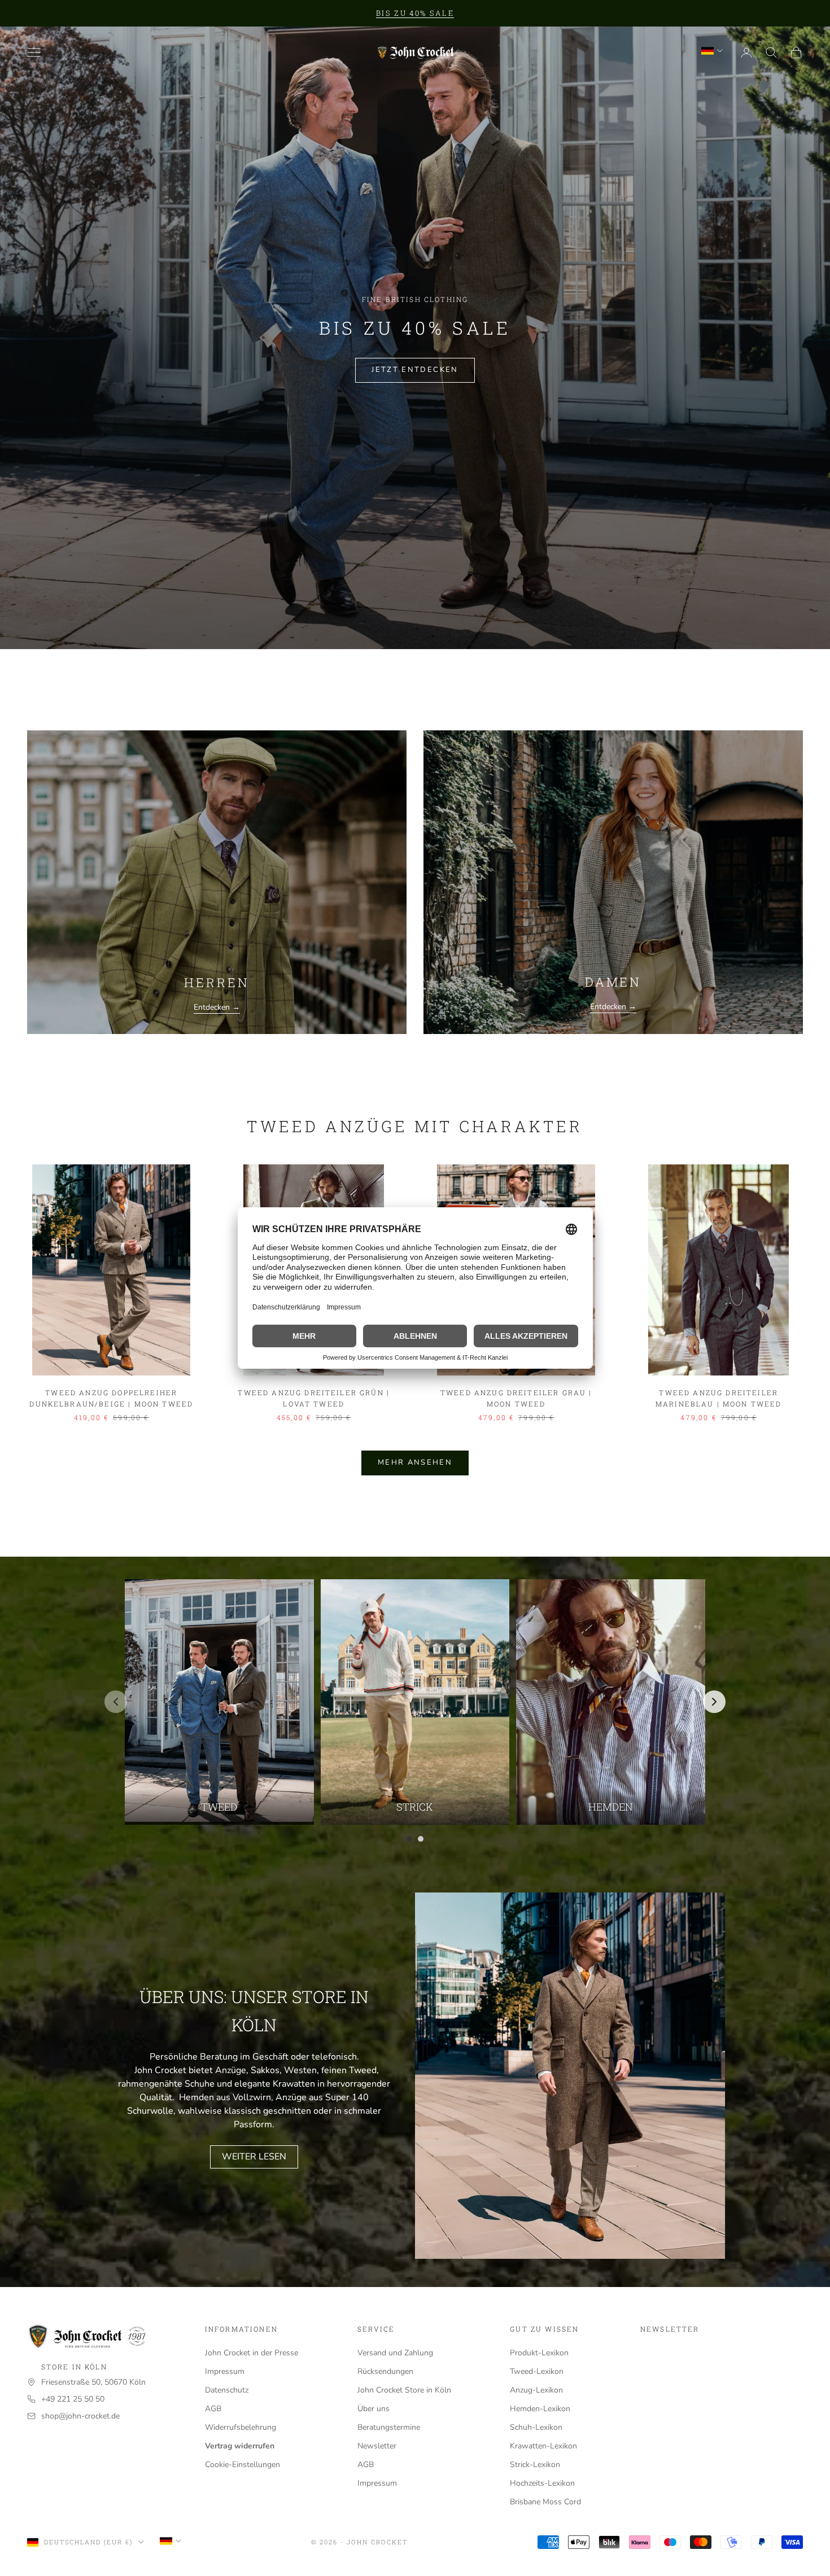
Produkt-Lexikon (539, 2353)
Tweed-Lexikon (537, 2371)
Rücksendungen (385, 2371)
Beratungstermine (389, 2427)
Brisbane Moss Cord (545, 2502)
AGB (213, 2409)
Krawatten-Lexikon (543, 2446)
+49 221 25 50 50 (73, 2399)
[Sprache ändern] (712, 51)
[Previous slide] (116, 1702)
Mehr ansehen (415, 1462)
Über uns (373, 2409)
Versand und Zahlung (395, 2353)
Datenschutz (227, 2390)
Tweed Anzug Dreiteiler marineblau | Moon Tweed (719, 1398)
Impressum (225, 2371)
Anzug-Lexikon (536, 2390)
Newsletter (377, 2446)
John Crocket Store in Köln (404, 2390)
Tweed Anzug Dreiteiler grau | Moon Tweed (516, 1398)
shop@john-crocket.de (80, 2416)
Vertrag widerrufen (240, 2446)
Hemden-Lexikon (540, 2409)
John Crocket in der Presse (252, 2353)
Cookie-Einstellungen (243, 2465)
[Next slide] (714, 1702)
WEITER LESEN (254, 2157)
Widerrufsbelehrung (241, 2427)
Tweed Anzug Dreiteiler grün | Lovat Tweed (314, 1398)
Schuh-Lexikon (536, 2427)
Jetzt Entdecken (415, 370)
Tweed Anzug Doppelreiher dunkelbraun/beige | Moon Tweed (111, 1398)
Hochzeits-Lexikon (542, 2483)
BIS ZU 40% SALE (415, 13)
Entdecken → (217, 1007)
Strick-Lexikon (535, 2465)
